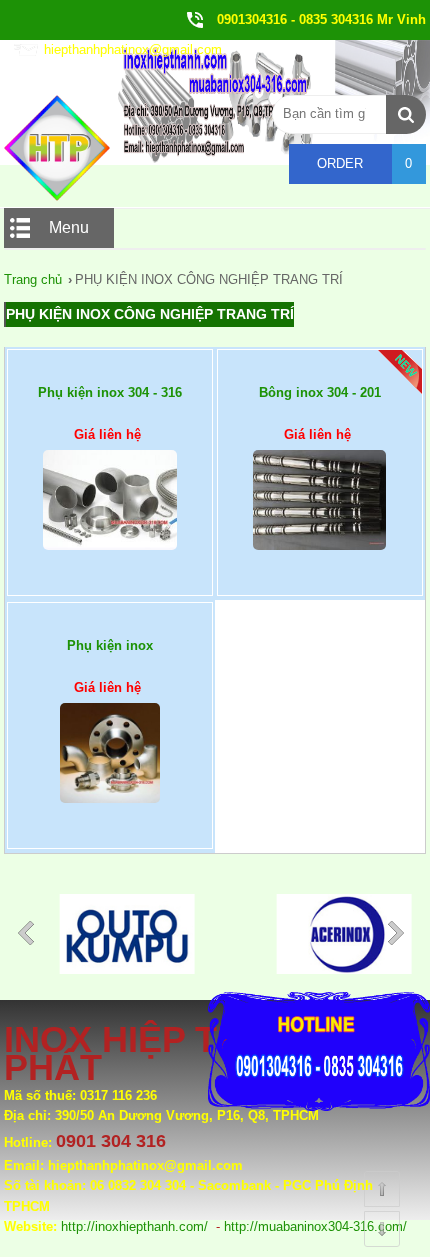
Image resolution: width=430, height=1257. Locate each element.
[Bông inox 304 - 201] (320, 520)
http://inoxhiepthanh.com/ (134, 1226)
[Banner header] (215, 160)
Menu (69, 227)
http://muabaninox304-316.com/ (315, 1226)
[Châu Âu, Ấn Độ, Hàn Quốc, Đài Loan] (99, 969)
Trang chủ (33, 279)
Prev (30, 937)
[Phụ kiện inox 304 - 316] (110, 520)
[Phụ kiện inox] (110, 773)
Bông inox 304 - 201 (320, 392)
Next (400, 937)
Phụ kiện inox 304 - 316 (110, 392)
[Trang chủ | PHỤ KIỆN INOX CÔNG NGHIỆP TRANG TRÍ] (56, 196)
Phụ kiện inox (110, 645)
